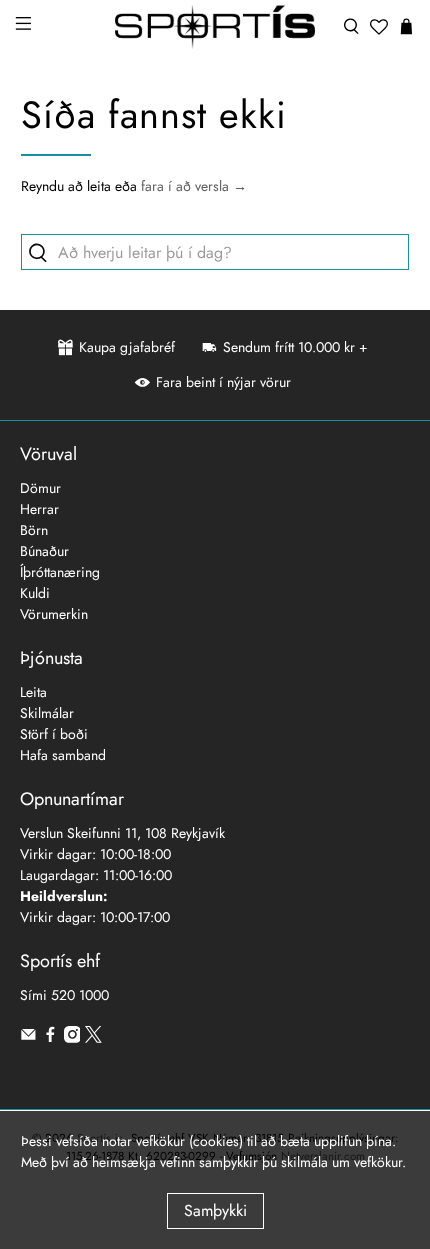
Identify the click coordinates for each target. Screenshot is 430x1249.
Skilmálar (47, 713)
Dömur (40, 488)
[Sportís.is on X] (93, 1038)
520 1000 (80, 995)
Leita (33, 692)
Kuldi (35, 593)
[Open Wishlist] (379, 27)
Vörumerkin (54, 614)
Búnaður (44, 551)
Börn (34, 530)
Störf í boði (54, 734)
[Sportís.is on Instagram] (72, 1038)
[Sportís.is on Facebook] (50, 1038)
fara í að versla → (194, 186)
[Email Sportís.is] (28, 1038)
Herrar (39, 509)
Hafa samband (63, 755)
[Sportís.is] (215, 27)
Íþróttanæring (60, 572)
